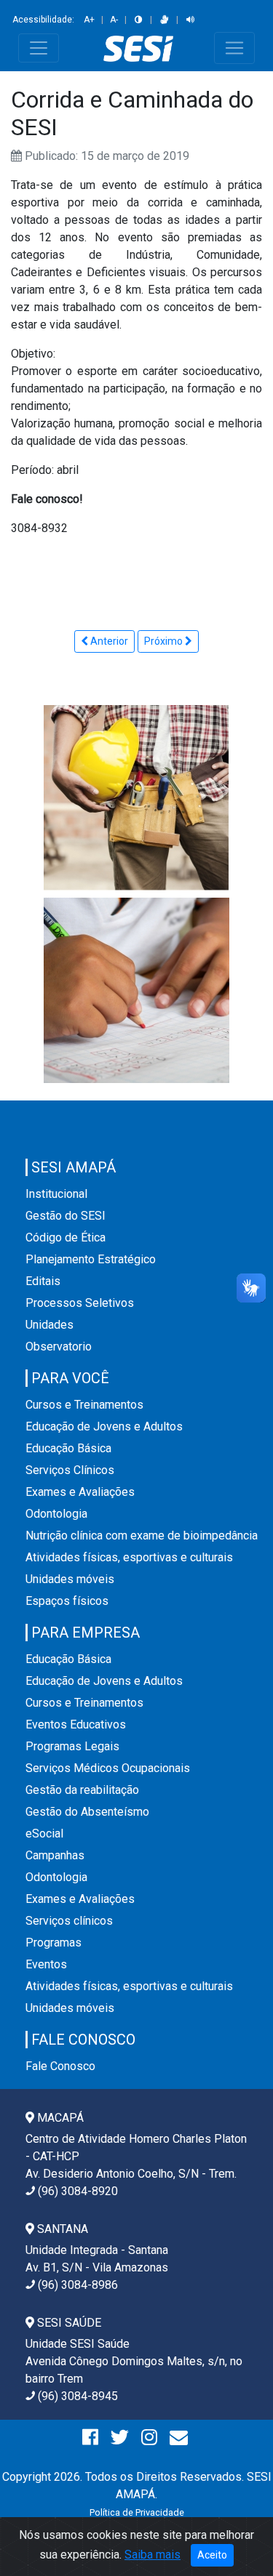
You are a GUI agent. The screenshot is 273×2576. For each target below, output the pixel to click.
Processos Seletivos (80, 1303)
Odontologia (56, 1514)
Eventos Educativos (76, 1724)
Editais (43, 1281)
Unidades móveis (70, 1579)
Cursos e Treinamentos (84, 1405)
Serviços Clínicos (70, 1470)
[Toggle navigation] (39, 48)
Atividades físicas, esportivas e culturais (129, 1557)
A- (114, 20)
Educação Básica (68, 1448)
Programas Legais (72, 1746)
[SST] (136, 797)
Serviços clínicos (69, 1921)
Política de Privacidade (137, 2512)
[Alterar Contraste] (138, 20)
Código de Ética (66, 1237)
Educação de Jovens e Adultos (104, 1426)
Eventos (46, 1964)
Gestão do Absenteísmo (87, 1812)
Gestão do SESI (66, 1216)
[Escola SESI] (136, 990)
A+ (89, 20)
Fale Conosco (60, 2066)
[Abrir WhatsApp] (237, 2539)
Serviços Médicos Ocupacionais (108, 1768)
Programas (54, 1943)
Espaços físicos (67, 1601)
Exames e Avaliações (80, 1492)
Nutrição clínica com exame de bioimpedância (142, 1535)
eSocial (44, 1834)
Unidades (50, 1325)
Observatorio (59, 1347)
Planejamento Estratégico (91, 1259)
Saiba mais (153, 2555)
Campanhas (55, 1855)
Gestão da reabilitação (82, 1790)
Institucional (56, 1194)
